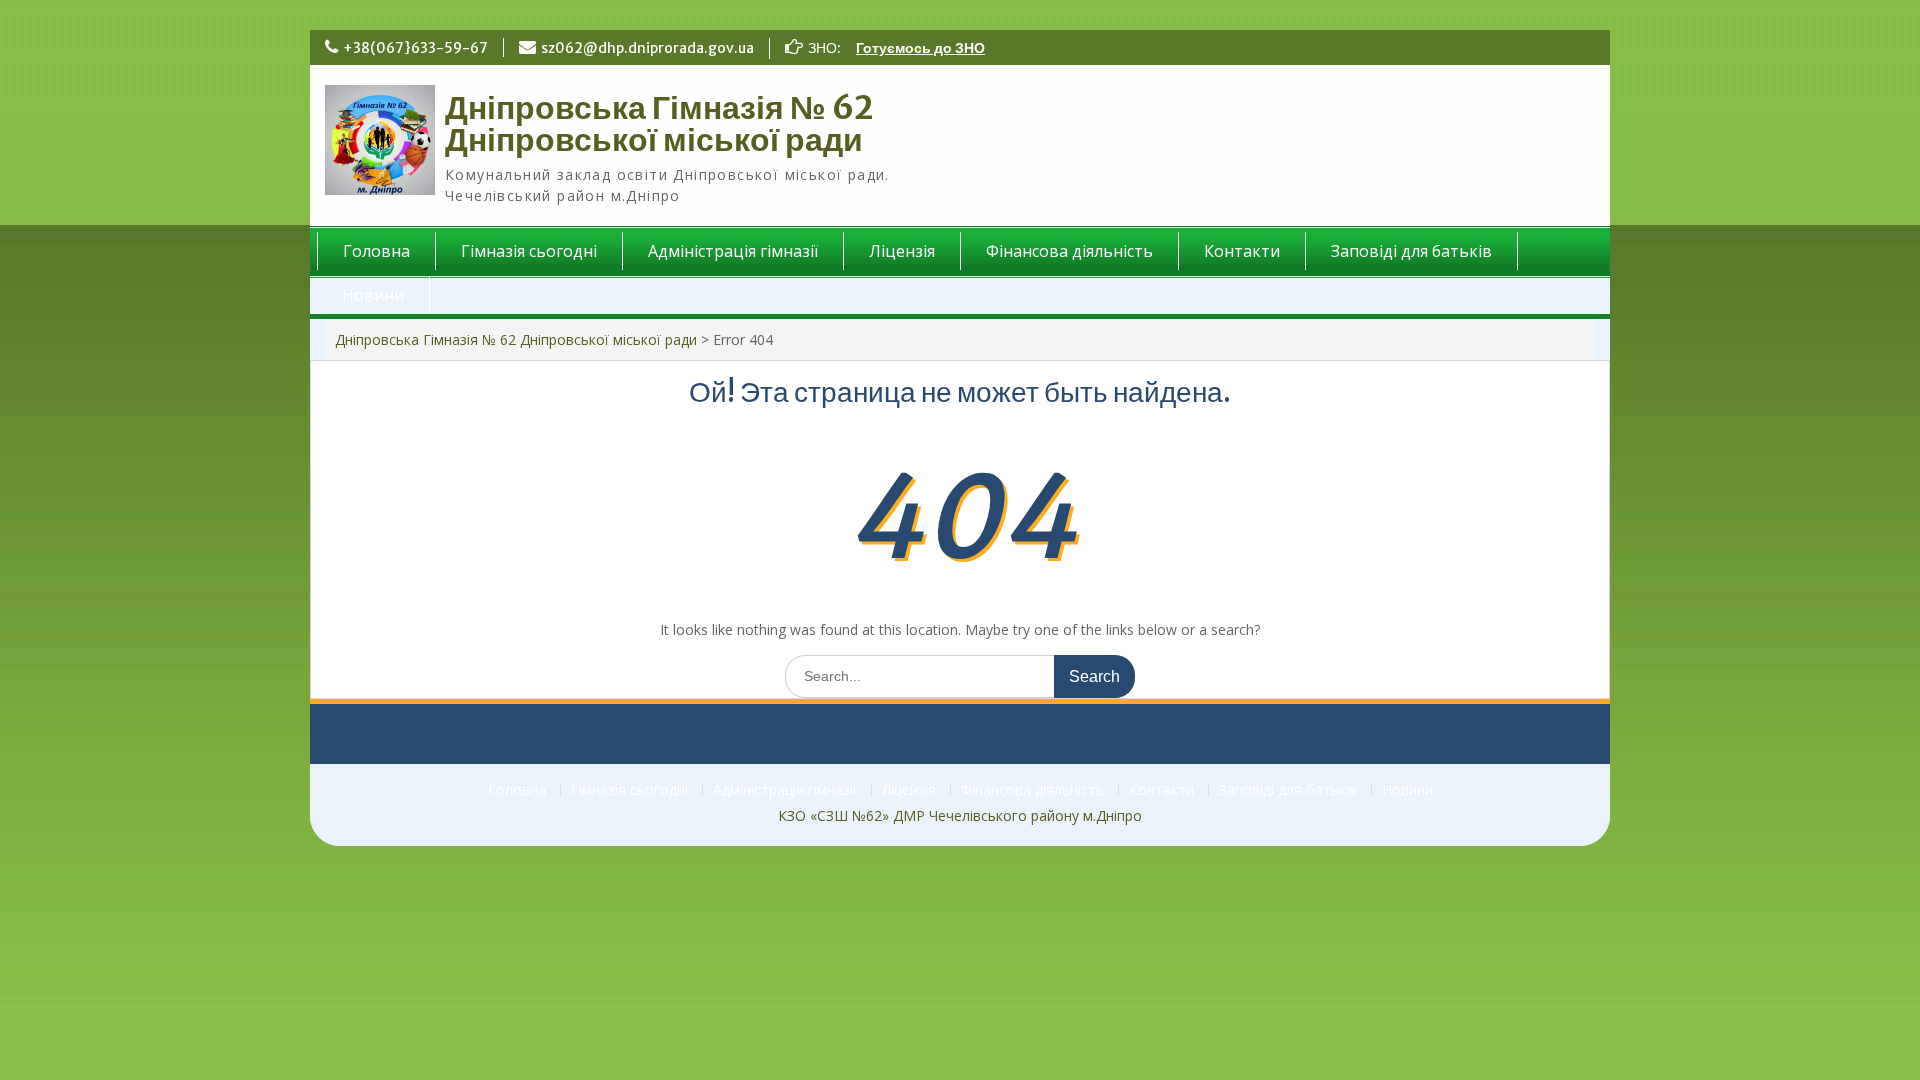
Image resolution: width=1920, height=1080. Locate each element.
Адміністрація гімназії (733, 251)
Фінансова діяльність (1069, 251)
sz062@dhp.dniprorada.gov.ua (647, 48)
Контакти (1242, 251)
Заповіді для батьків (1411, 251)
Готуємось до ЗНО (920, 48)
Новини (373, 295)
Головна (376, 251)
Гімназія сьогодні (529, 251)
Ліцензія (902, 251)
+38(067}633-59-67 (415, 48)
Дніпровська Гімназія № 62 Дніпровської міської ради (659, 124)
